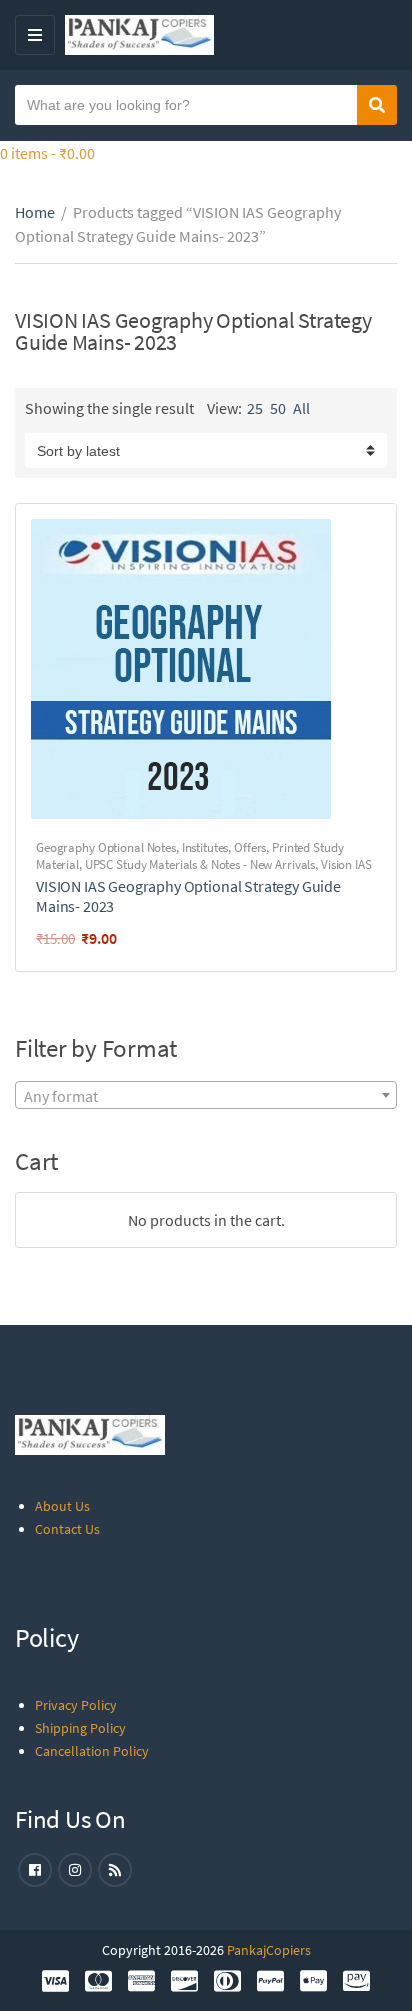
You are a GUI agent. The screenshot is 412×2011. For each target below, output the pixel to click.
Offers (250, 847)
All (301, 408)
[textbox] (206, 1096)
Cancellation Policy (92, 1751)
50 (278, 408)
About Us (62, 1506)
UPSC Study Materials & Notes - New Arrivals (200, 864)
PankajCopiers (269, 1950)
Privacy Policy (76, 1705)
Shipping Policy (80, 1728)
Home (35, 212)
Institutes (205, 847)
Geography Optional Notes (106, 847)
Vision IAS (346, 864)
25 (255, 408)
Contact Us (67, 1529)
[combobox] (206, 1095)
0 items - (47, 153)
